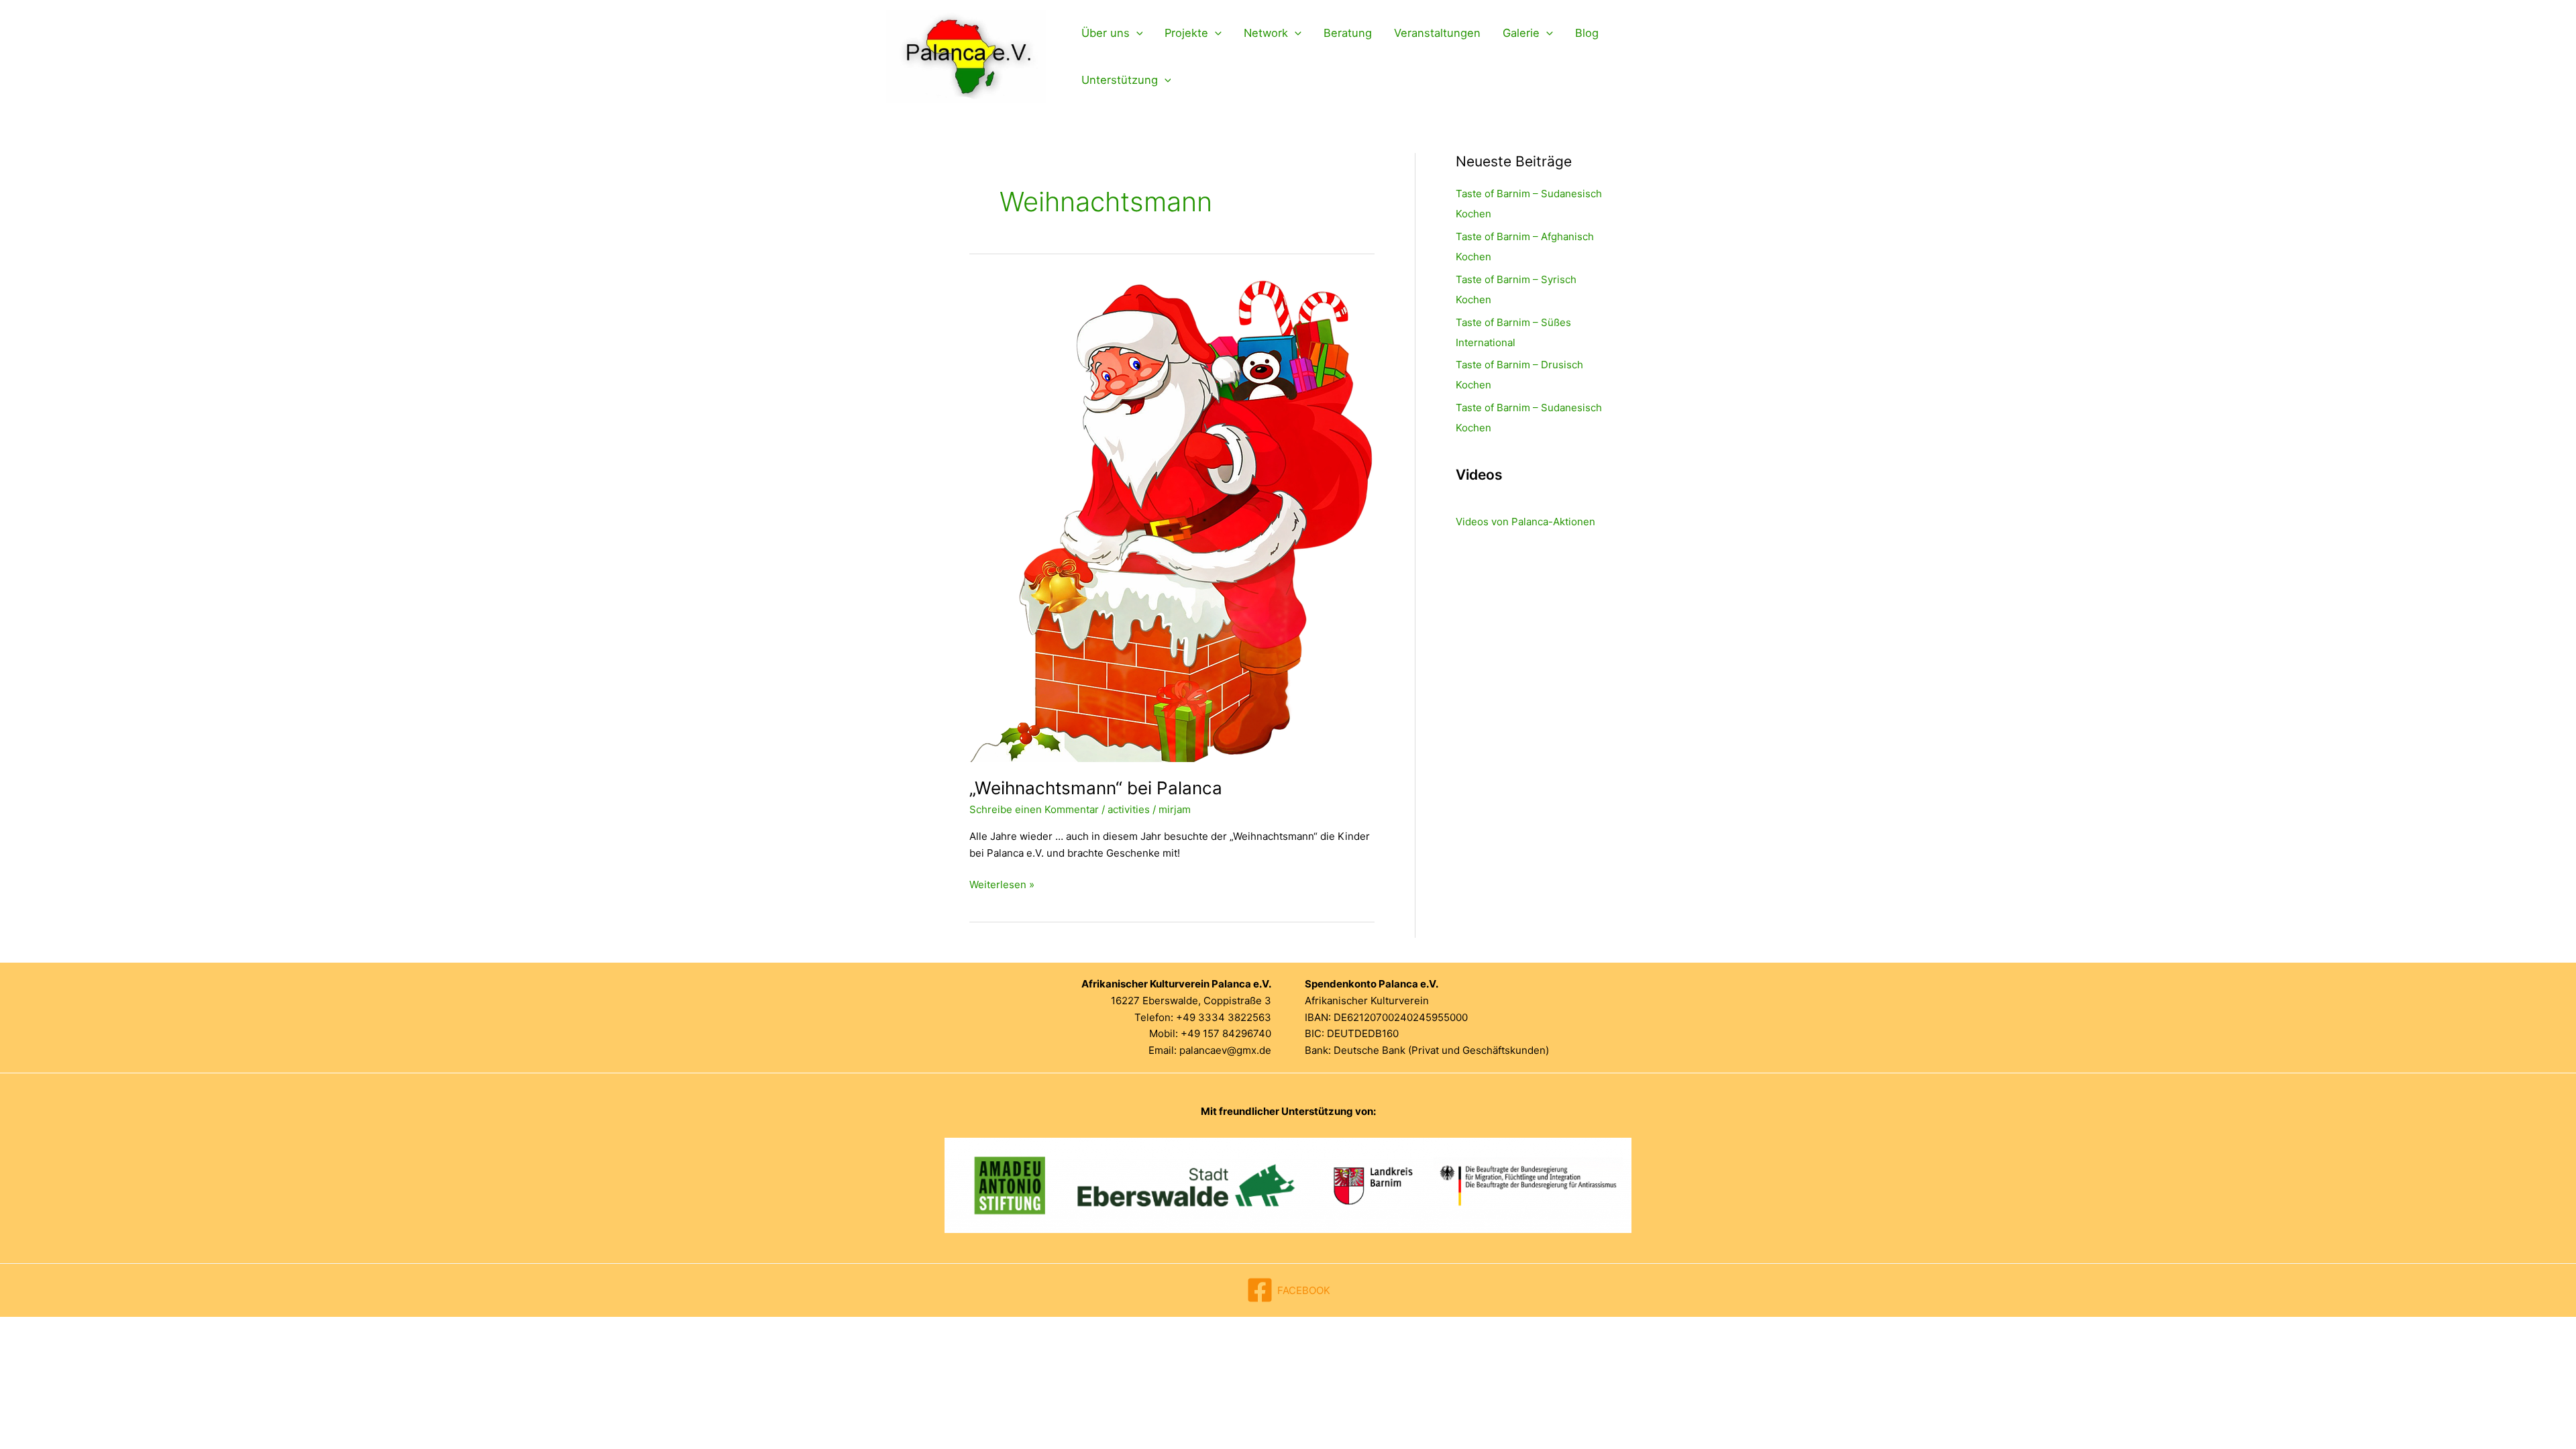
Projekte (1186, 33)
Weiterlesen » (1002, 885)
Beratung (1348, 33)
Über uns (1106, 33)
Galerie (1521, 33)
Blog (1587, 33)
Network (1266, 33)
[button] (1136, 33)
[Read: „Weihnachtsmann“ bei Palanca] (1171, 520)
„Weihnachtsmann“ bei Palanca (1096, 788)
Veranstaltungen (1437, 33)
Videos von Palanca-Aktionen (1525, 522)
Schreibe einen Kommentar (1034, 809)
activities (1129, 809)
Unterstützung (1120, 80)
